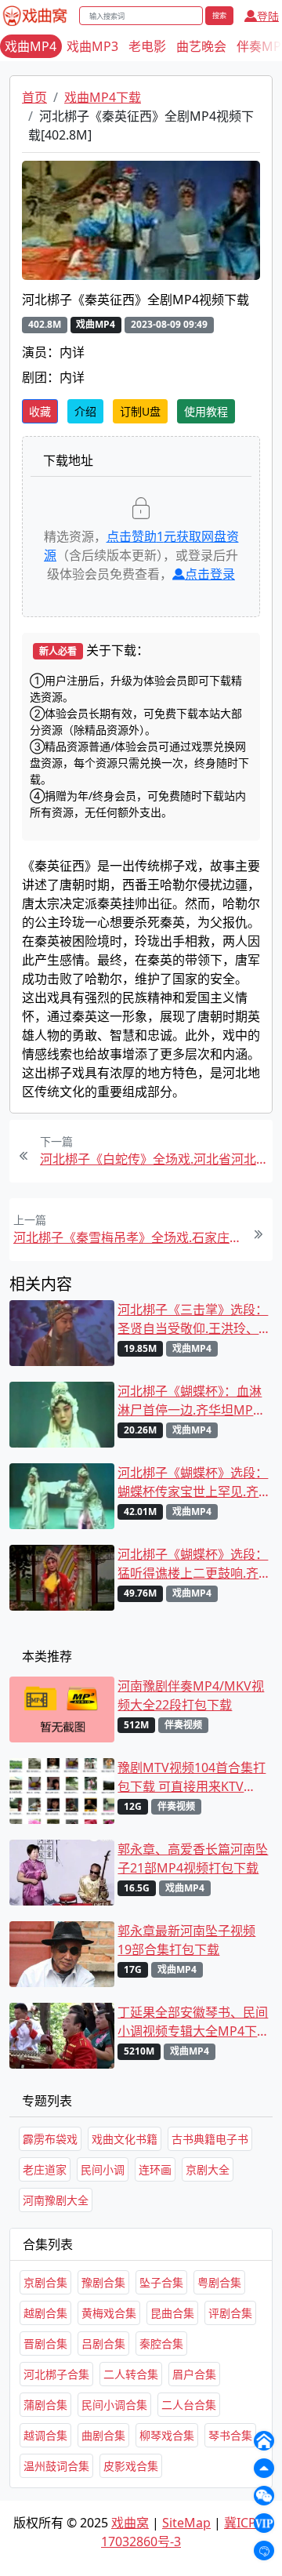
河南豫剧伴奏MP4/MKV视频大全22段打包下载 (191, 1695)
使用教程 (206, 411)
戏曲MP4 (31, 46)
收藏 (40, 411)
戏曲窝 (130, 2523)
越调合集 (45, 2435)
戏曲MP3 (92, 46)
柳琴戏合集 (167, 2435)
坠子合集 (161, 2282)
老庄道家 (45, 2169)
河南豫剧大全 (56, 2200)
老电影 (147, 46)
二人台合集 (189, 2405)
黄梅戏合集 (109, 2313)
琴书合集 (230, 2435)
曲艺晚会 (201, 46)
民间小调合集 (114, 2405)
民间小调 (103, 2169)
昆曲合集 (172, 2313)
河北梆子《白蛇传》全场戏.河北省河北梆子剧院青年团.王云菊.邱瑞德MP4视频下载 (154, 1159)
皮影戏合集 (131, 2466)
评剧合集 (230, 2313)
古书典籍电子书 (210, 2139)
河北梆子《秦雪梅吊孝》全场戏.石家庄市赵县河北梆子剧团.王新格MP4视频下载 (128, 1237)
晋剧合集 (45, 2343)
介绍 (85, 411)
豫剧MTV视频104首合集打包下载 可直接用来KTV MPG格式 (192, 1777)
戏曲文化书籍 (125, 2139)
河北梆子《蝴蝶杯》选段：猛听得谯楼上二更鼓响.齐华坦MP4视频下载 (193, 1564)
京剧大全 (208, 2169)
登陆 (268, 16)
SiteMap (186, 2523)
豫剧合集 (103, 2282)
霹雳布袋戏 (50, 2139)
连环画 (155, 2169)
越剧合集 (45, 2313)
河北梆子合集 (56, 2374)
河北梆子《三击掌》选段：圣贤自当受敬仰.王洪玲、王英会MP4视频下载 (193, 1319)
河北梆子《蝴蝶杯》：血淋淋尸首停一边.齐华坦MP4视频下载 (190, 1401)
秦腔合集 (161, 2343)
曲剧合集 (103, 2435)
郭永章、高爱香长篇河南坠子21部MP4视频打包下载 (193, 1858)
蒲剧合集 (45, 2405)
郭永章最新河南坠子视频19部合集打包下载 (186, 1940)
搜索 (219, 15)
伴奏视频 (183, 1725)
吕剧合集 (103, 2343)
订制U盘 (140, 411)
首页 (34, 97)
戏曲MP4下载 (103, 97)
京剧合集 (45, 2282)
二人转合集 (131, 2374)
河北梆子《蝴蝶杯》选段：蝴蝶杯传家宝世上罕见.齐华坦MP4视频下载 (193, 1482)
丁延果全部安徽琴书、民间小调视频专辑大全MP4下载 (193, 2022)
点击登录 (210, 574)
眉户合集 (194, 2374)
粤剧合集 (219, 2282)
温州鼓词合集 (56, 2466)
